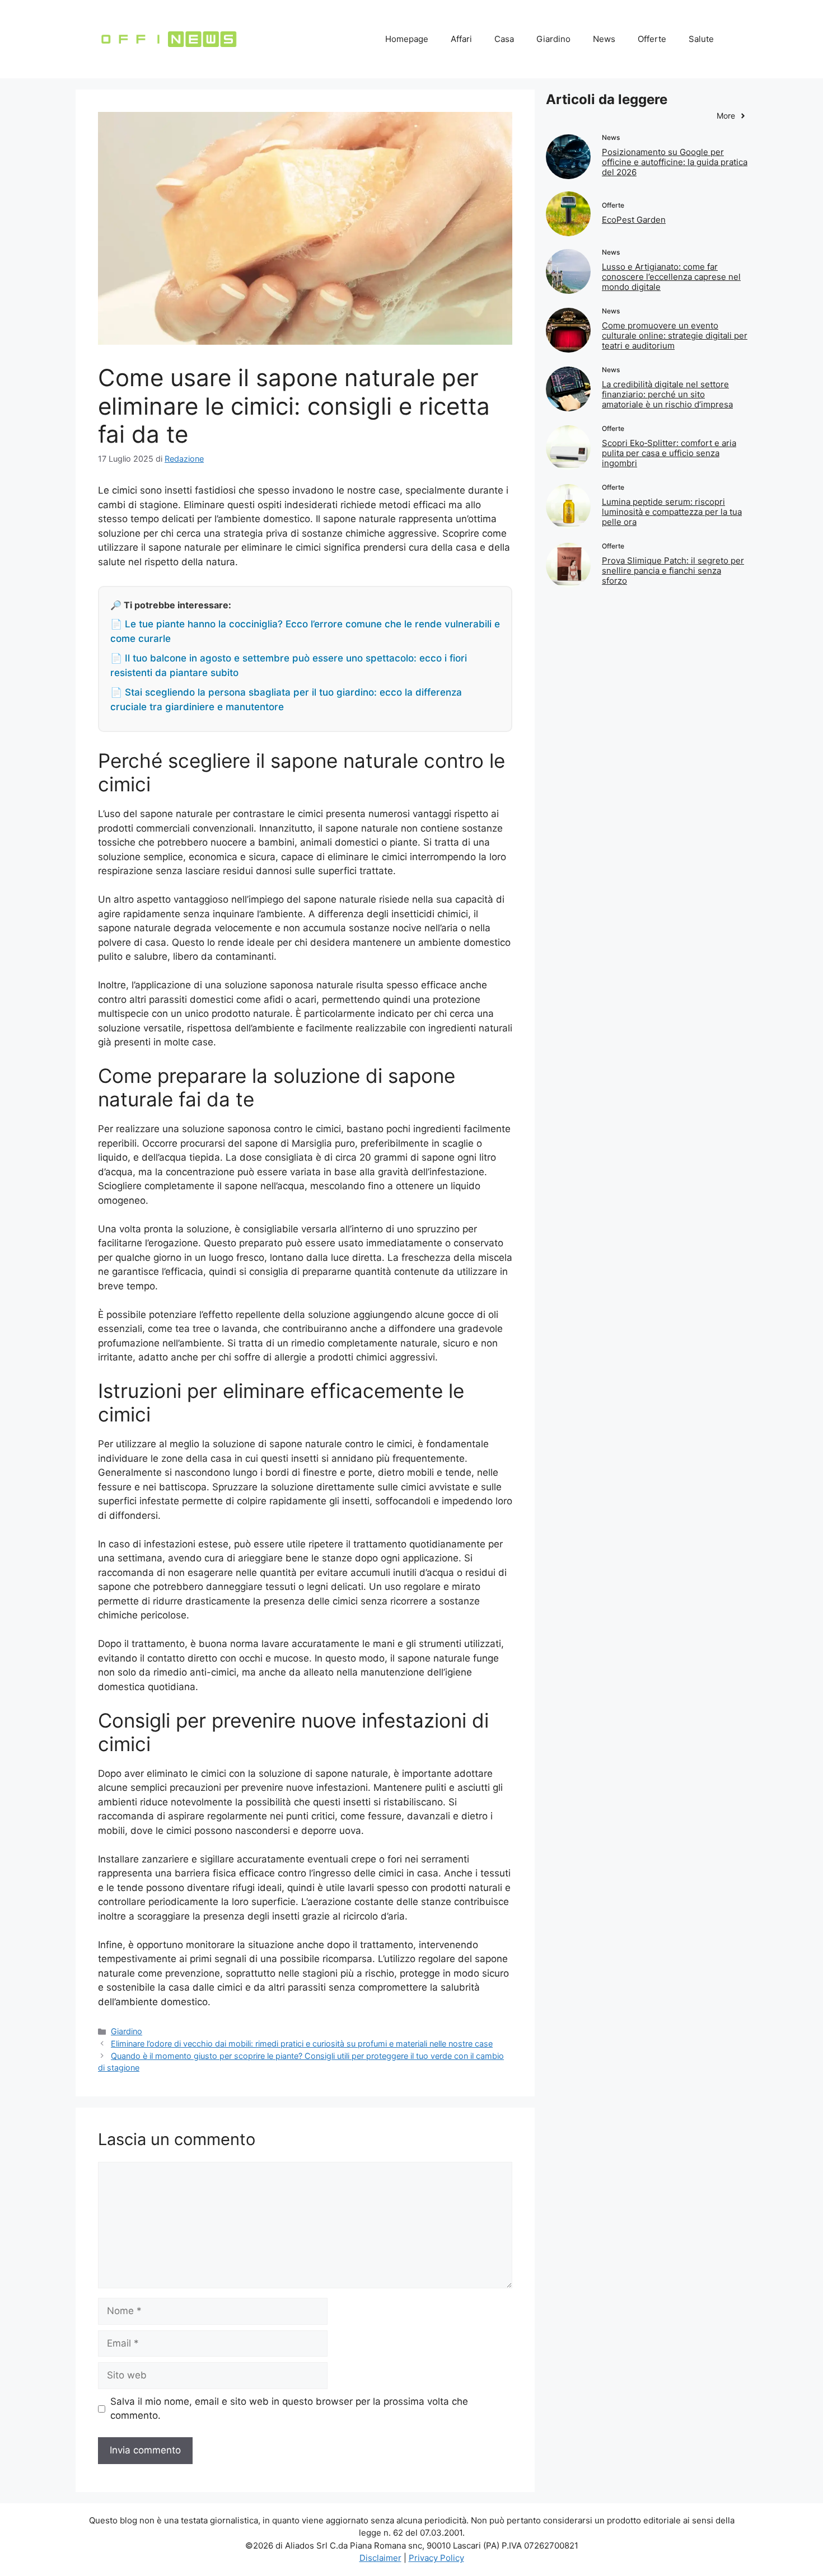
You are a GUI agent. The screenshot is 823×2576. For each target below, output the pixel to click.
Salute (701, 39)
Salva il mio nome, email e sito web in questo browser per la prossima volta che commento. (289, 2409)
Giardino (553, 39)
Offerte (652, 39)
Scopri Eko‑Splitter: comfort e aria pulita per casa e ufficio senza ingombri (669, 453)
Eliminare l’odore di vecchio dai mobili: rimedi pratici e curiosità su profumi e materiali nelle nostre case (302, 2044)
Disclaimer (380, 2558)
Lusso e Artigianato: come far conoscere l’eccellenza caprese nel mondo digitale (671, 277)
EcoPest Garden (634, 220)
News (604, 39)
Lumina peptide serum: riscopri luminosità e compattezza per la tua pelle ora (672, 512)
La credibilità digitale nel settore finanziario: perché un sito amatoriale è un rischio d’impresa (667, 394)
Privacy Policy (436, 2558)
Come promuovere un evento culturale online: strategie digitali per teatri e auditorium (675, 336)
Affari (461, 39)
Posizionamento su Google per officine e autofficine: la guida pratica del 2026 (675, 162)
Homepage (407, 39)
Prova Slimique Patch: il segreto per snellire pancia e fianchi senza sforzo (673, 571)
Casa (504, 39)
